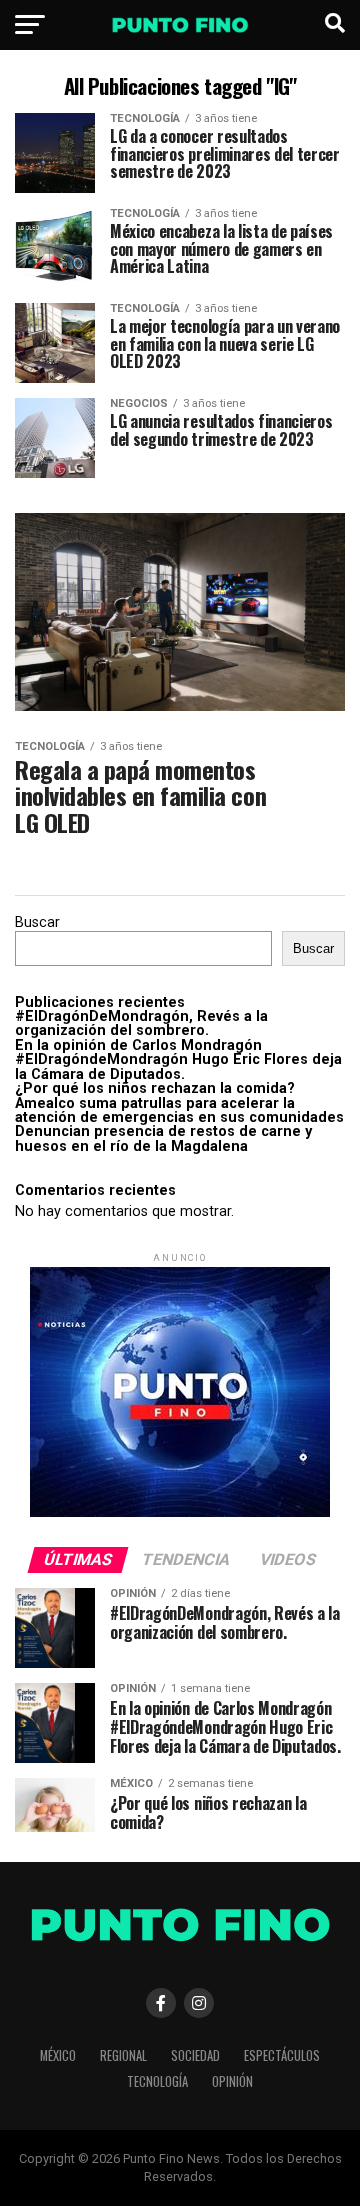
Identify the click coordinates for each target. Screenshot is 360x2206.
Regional (123, 2055)
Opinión (232, 2081)
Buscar (37, 922)
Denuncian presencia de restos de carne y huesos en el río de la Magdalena (163, 1138)
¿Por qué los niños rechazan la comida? (155, 1088)
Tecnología (157, 2081)
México (58, 2055)
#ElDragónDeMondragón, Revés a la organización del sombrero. (141, 1023)
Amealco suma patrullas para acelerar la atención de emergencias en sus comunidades (179, 1110)
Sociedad (195, 2055)
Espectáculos (282, 2055)
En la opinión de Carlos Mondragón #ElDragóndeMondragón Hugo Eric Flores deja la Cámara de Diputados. (178, 1060)
